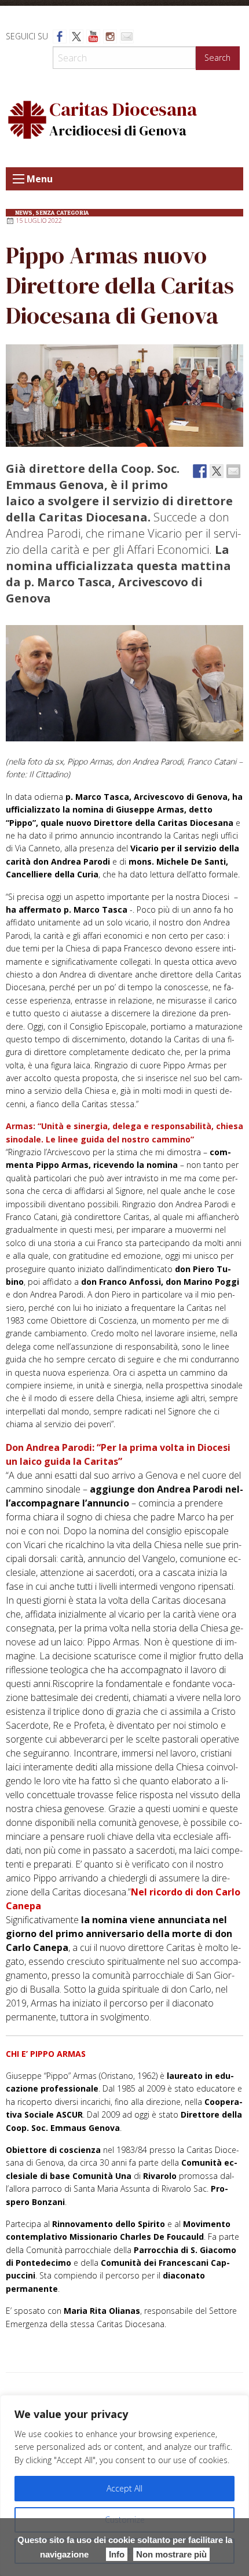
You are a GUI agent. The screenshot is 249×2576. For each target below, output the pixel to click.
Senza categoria (62, 213)
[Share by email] (233, 471)
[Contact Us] (127, 36)
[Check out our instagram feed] (110, 36)
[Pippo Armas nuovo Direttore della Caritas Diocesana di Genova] (124, 396)
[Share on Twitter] (217, 471)
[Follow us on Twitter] (76, 36)
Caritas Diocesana (123, 109)
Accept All (124, 2488)
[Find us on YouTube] (93, 36)
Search (217, 58)
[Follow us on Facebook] (60, 36)
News (24, 213)
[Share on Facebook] (200, 471)
